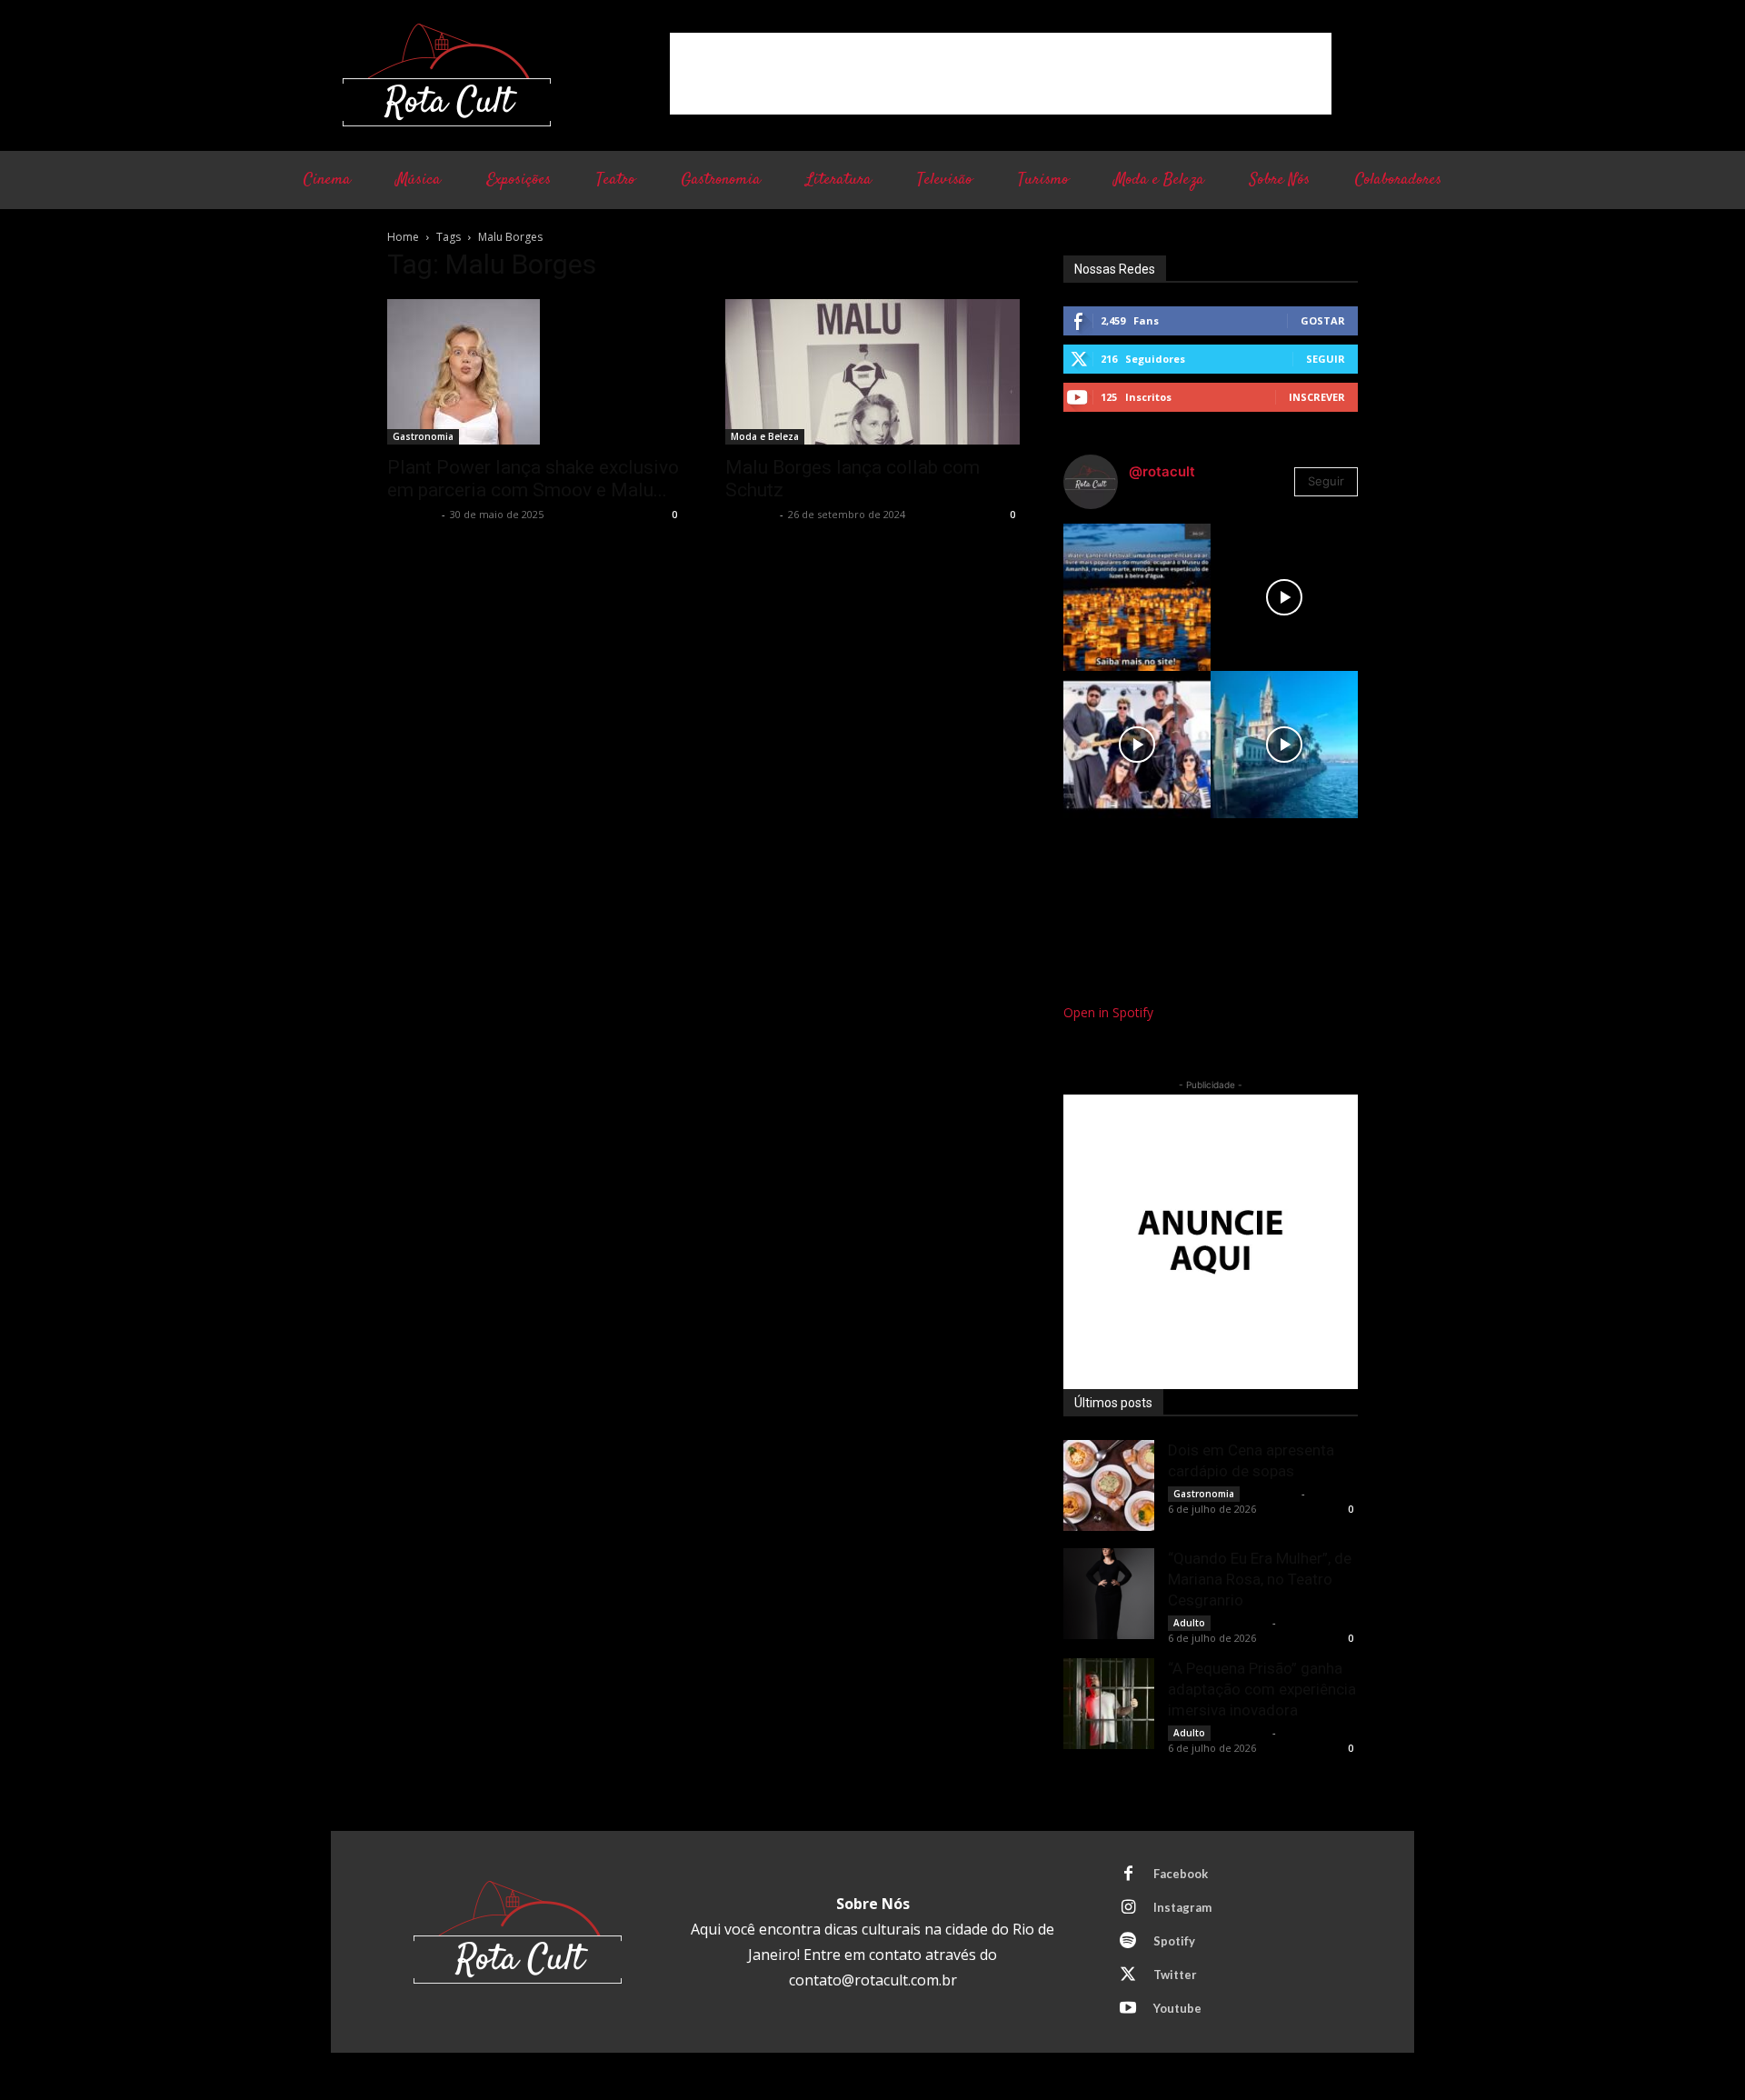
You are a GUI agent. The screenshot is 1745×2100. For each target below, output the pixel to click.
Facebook (1181, 1874)
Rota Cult (412, 514)
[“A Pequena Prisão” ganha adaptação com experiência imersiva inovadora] (1109, 1704)
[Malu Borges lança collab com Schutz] (872, 372)
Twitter (1175, 1975)
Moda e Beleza (765, 436)
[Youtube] (1128, 2009)
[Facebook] (1128, 1875)
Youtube (1177, 2008)
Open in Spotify (1108, 1012)
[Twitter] (1128, 1975)
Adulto (1189, 1623)
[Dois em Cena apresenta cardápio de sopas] (1109, 1485)
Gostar (1323, 320)
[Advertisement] (1001, 74)
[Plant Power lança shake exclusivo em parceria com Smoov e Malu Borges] (534, 372)
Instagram (1182, 1907)
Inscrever (1317, 397)
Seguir (1326, 359)
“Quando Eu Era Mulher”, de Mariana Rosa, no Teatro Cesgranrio (1260, 1579)
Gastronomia (423, 436)
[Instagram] (1128, 1908)
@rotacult (1162, 471)
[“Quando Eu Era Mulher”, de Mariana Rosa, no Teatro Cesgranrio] (1109, 1594)
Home (403, 237)
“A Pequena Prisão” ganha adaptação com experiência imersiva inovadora (1262, 1689)
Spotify (1174, 1941)
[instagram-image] (1137, 597)
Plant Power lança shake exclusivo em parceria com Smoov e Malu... (533, 479)
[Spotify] (1128, 1942)
